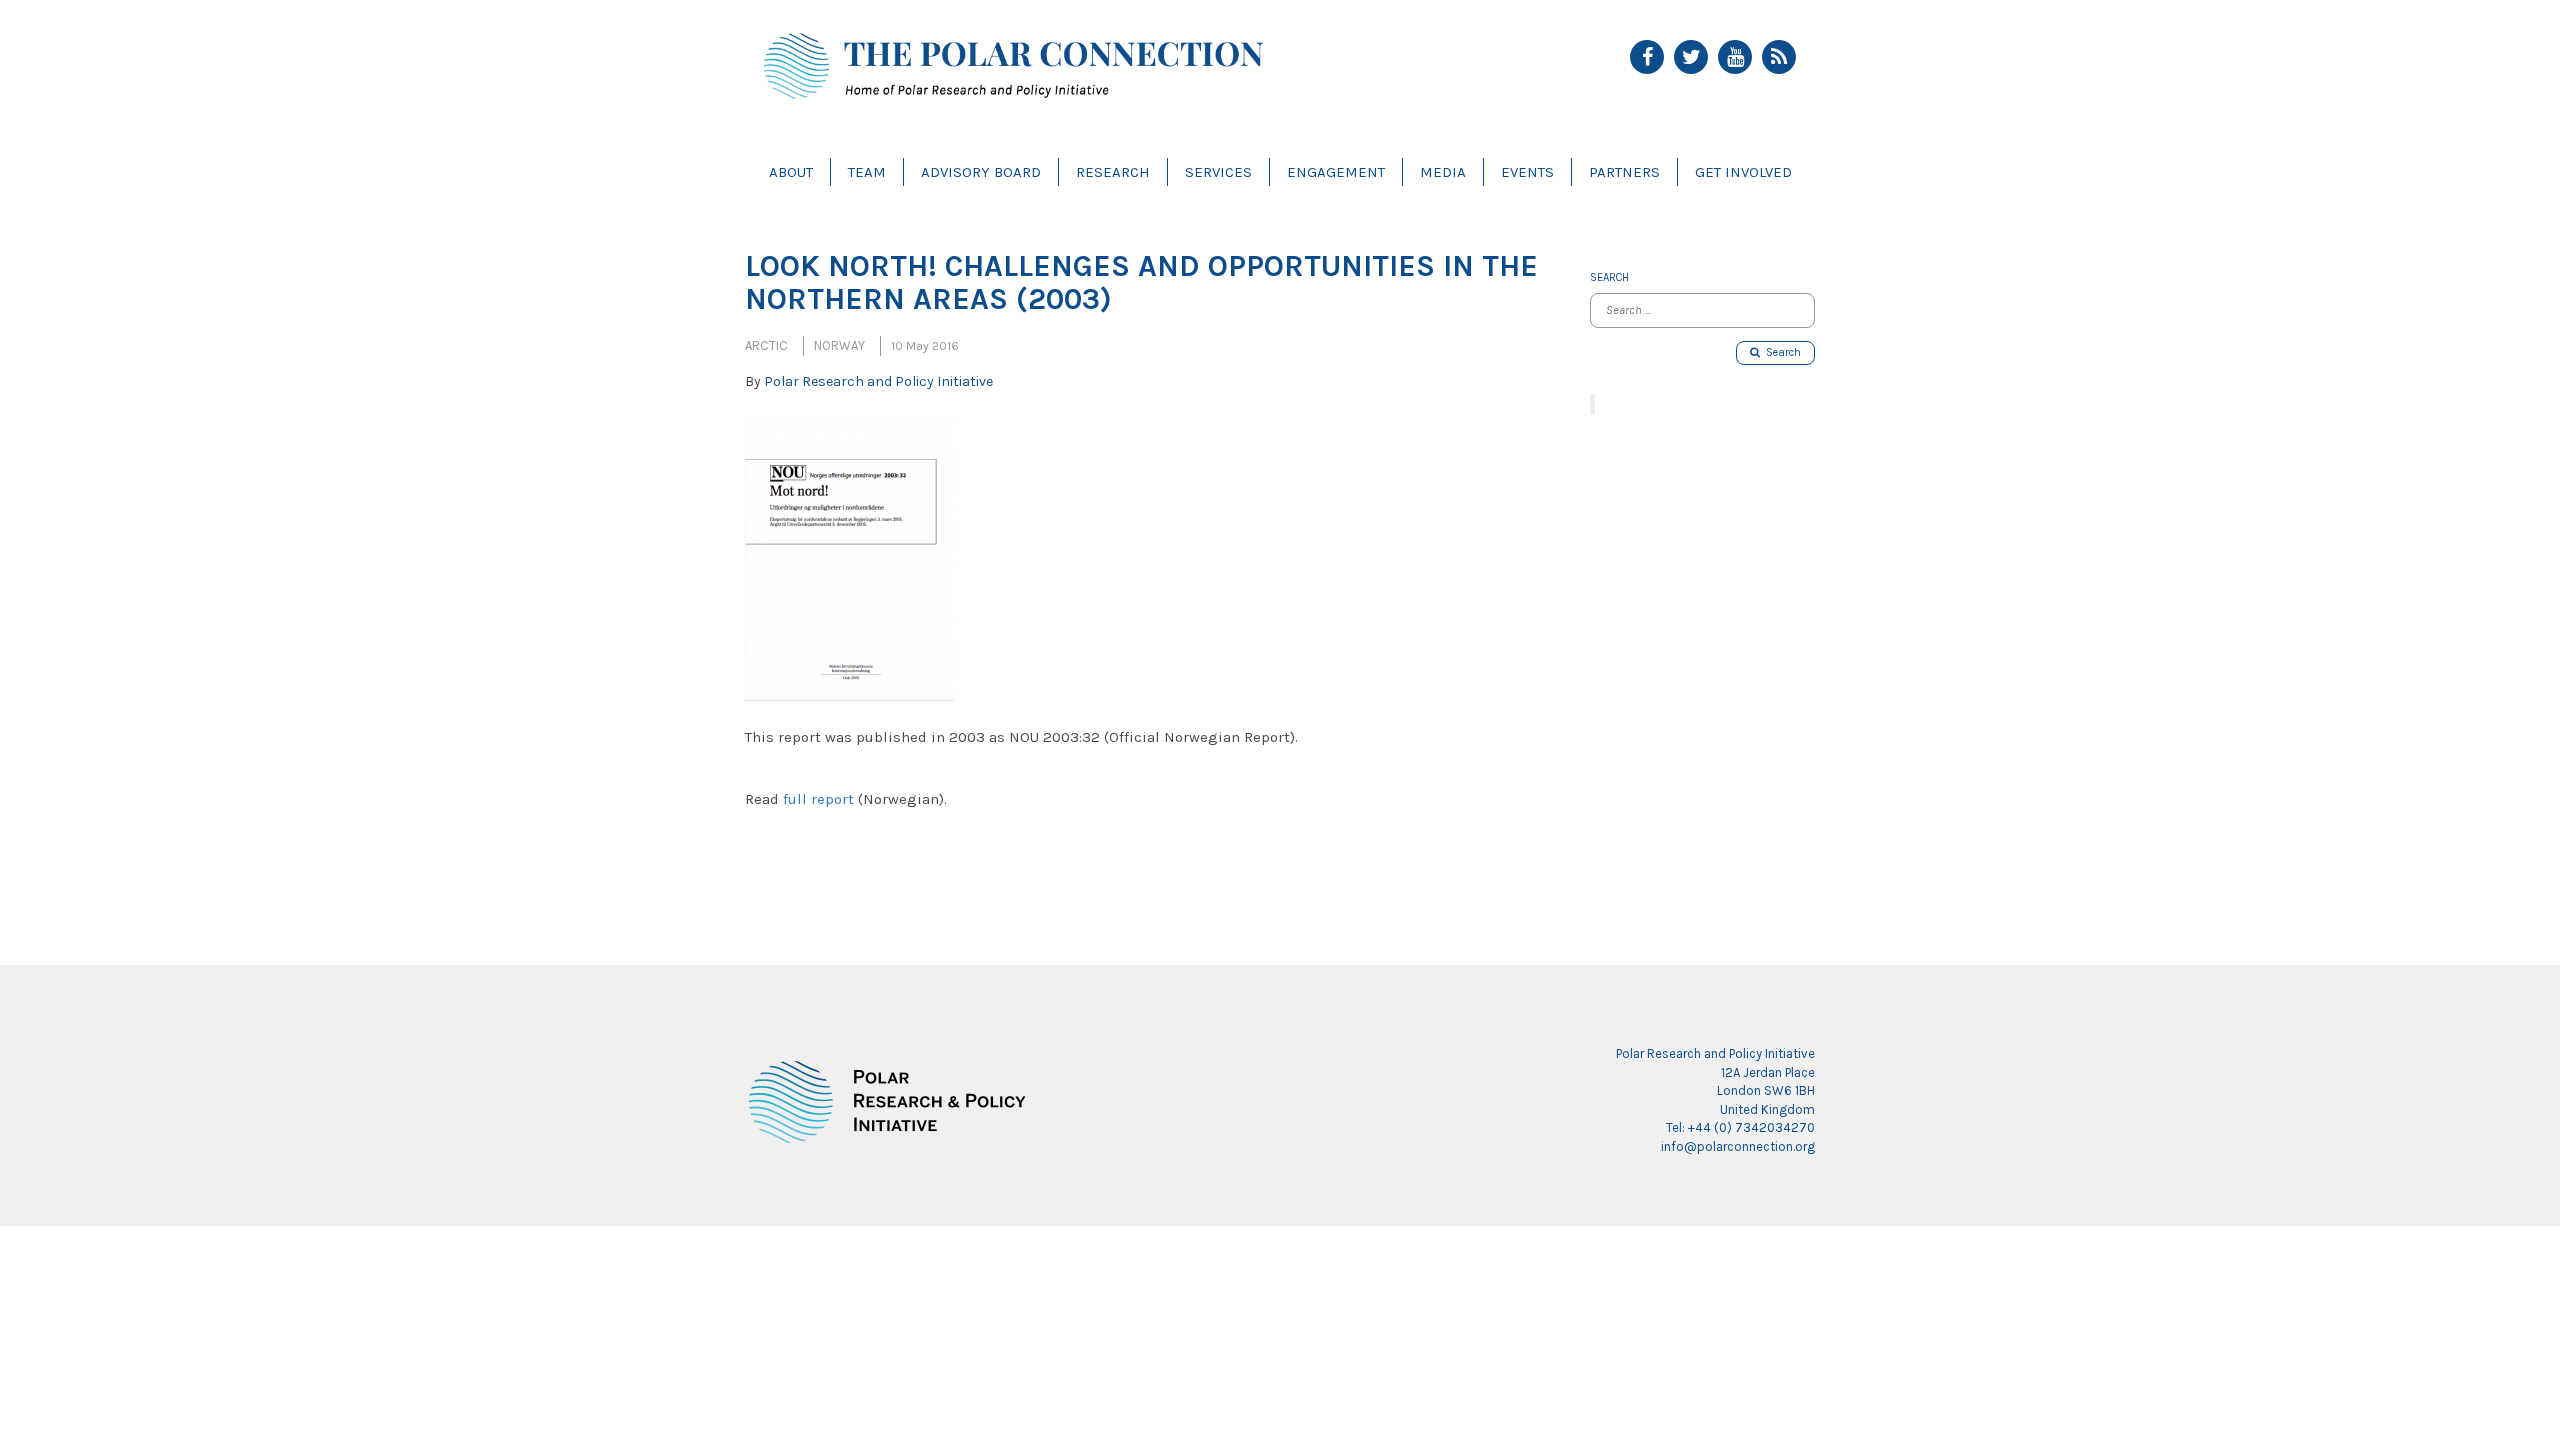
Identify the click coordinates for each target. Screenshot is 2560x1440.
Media (1443, 172)
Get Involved (1743, 172)
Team (867, 172)
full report (818, 799)
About (791, 172)
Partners (1624, 172)
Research (1113, 172)
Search (1780, 352)
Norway (839, 345)
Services (1218, 172)
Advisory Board (981, 172)
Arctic (766, 345)
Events (1527, 172)
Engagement (1336, 172)
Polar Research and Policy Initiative (878, 381)
